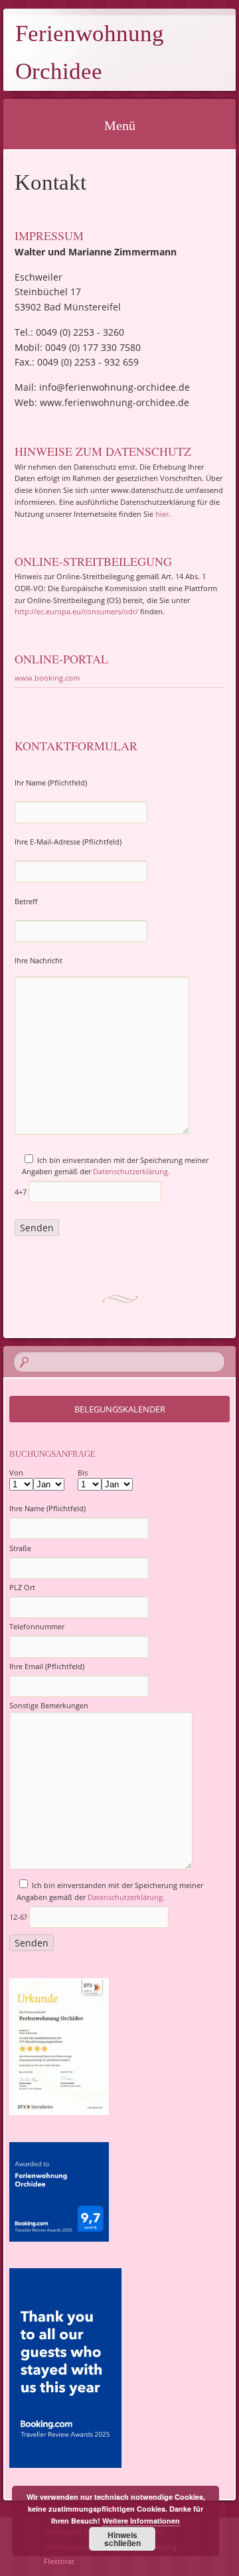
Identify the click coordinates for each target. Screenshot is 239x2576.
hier (162, 514)
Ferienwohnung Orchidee (90, 52)
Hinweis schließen (122, 2539)
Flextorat (59, 2561)
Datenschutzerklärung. (131, 1171)
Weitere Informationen (141, 2521)
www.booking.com (47, 678)
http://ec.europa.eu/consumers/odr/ (76, 611)
